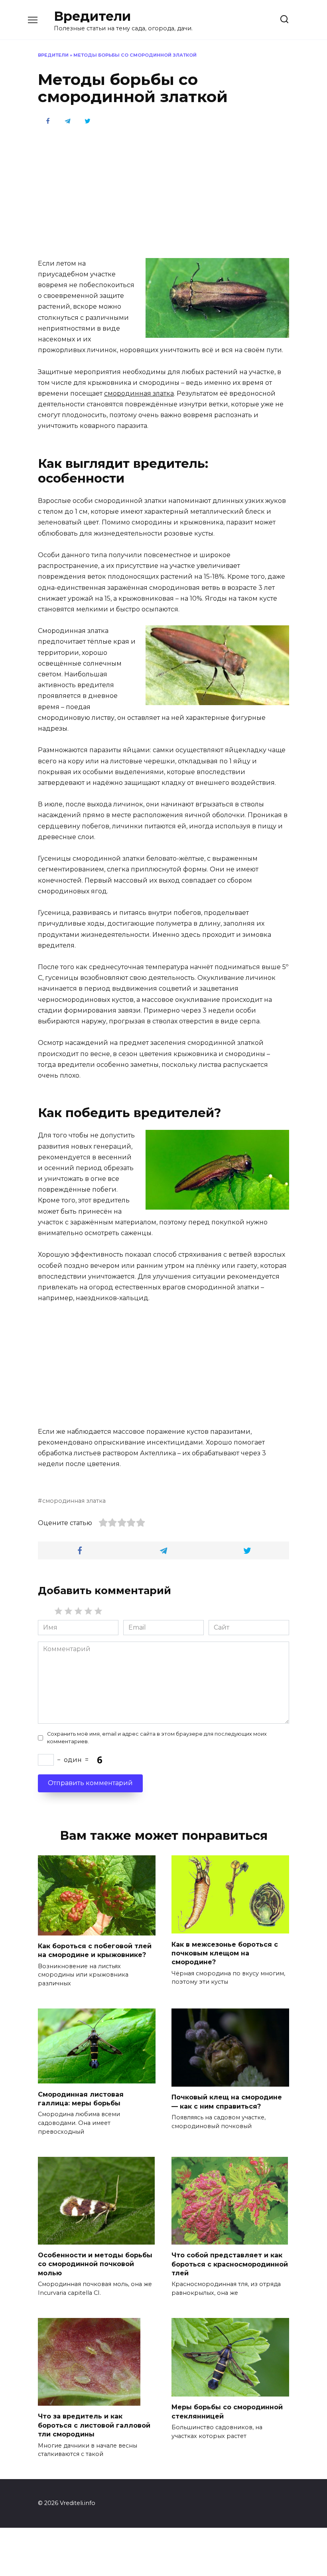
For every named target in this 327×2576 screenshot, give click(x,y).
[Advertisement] (163, 191)
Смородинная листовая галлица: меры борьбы (81, 2098)
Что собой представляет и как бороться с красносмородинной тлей (230, 2264)
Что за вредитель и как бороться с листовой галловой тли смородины (94, 2425)
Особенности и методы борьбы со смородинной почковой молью (95, 2264)
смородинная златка (139, 393)
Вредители (92, 16)
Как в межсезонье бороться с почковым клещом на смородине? (225, 1953)
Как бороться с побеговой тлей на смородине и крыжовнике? (95, 1950)
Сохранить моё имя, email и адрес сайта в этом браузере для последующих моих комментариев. (157, 1738)
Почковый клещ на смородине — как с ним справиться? (227, 2102)
